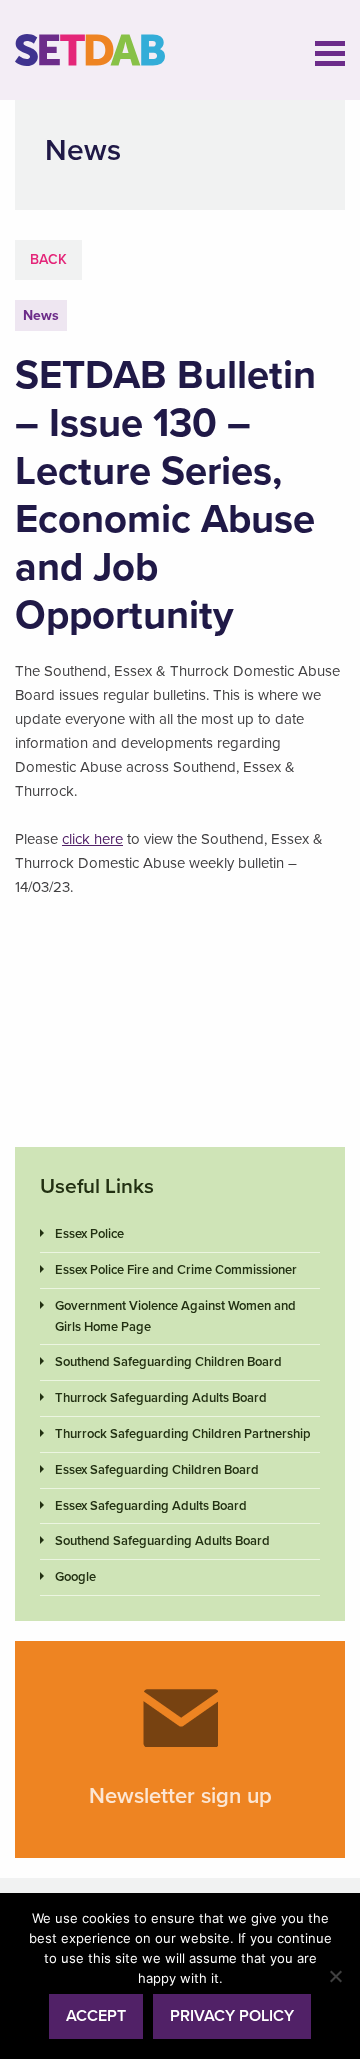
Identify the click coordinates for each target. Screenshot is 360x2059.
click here (92, 839)
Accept (96, 2016)
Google (75, 1577)
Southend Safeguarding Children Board (168, 1362)
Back (48, 259)
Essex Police (89, 1234)
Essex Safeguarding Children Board (157, 1470)
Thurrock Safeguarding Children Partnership (183, 1434)
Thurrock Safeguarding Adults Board (161, 1398)
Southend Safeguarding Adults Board (162, 1541)
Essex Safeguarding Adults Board (151, 1506)
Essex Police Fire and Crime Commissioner (176, 1270)
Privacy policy (232, 2016)
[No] (335, 1976)
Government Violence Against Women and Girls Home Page (175, 1316)
